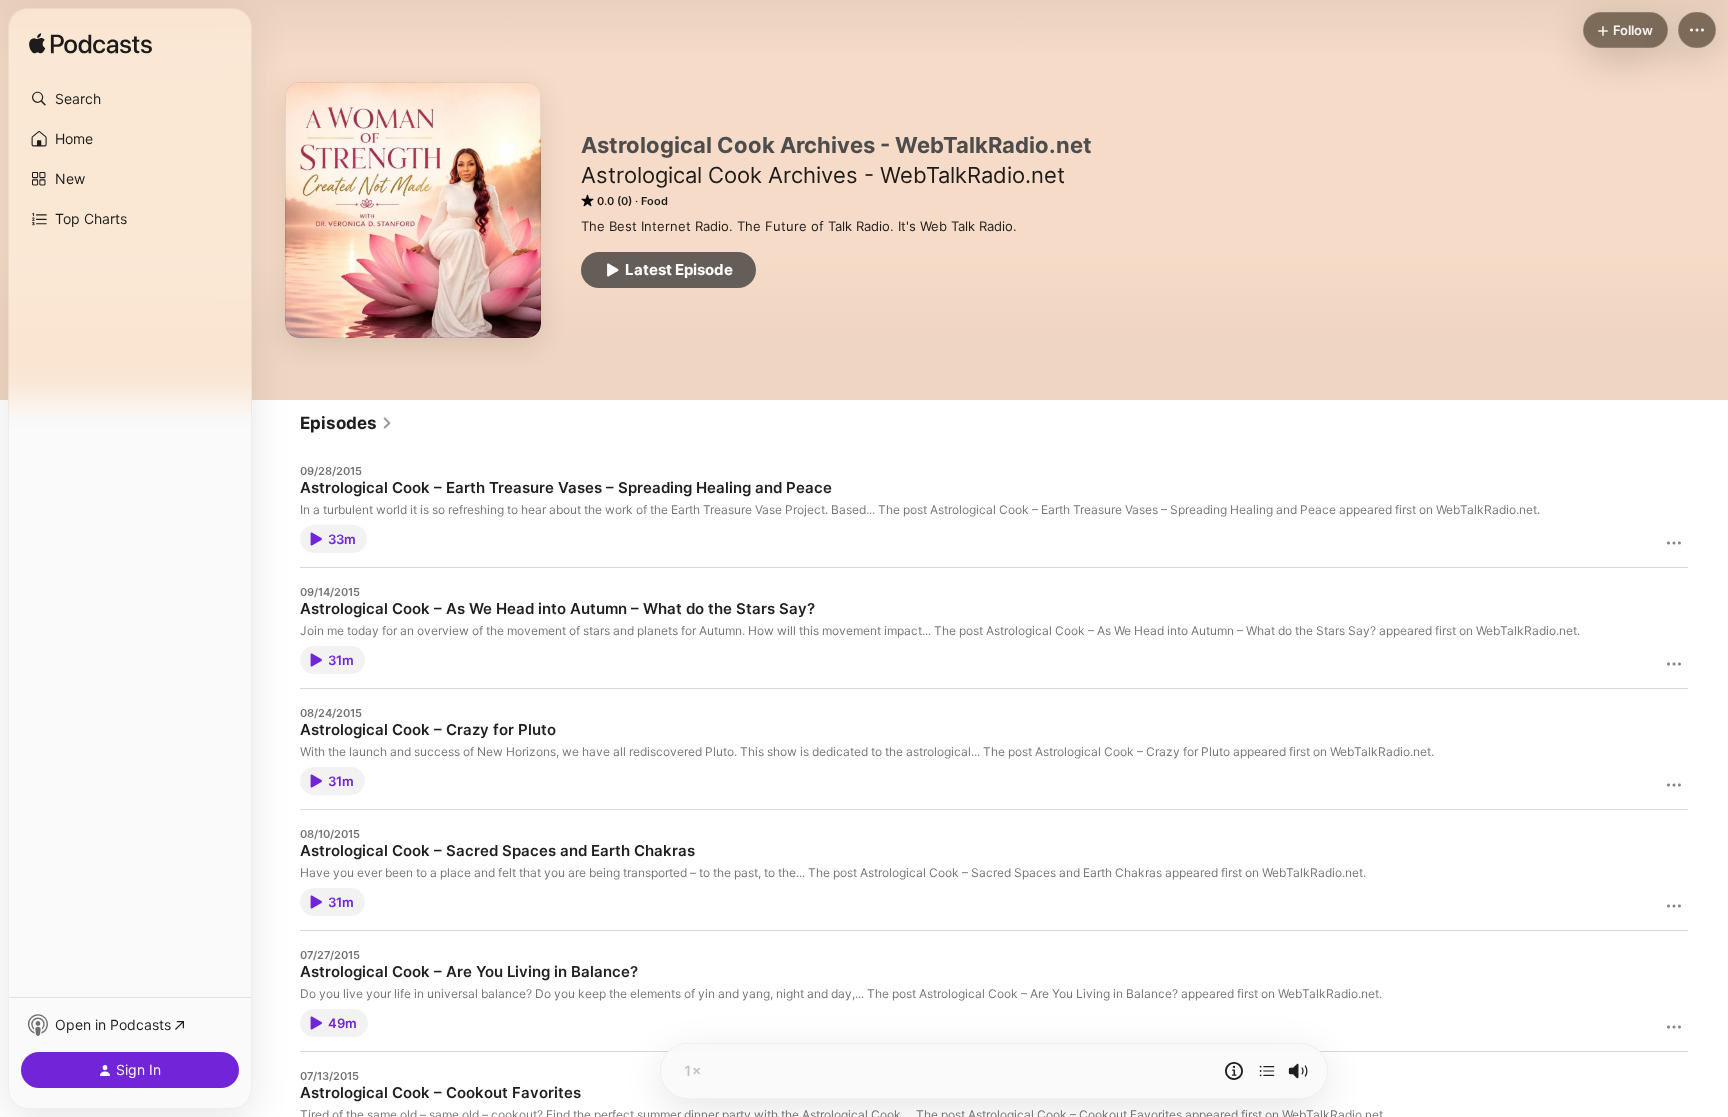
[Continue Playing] (1267, 1071)
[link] (346, 423)
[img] (90, 45)
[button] (130, 99)
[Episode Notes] (1234, 1071)
